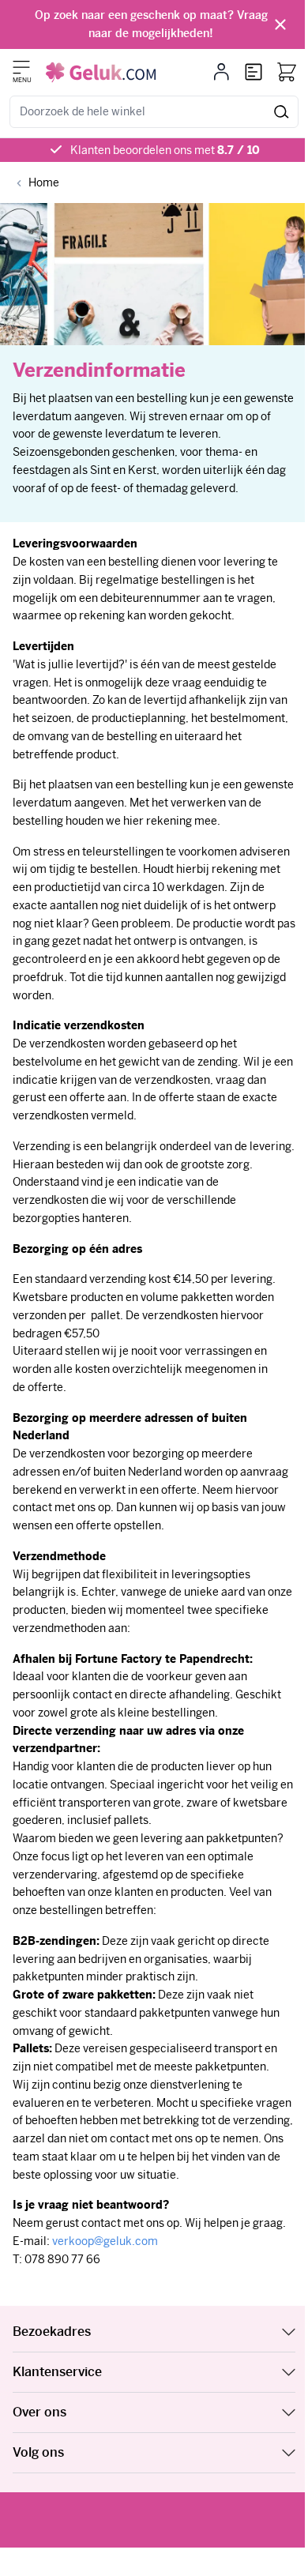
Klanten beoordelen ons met (165, 150)
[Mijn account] (222, 72)
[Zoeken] (282, 112)
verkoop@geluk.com (105, 2241)
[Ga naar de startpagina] (101, 72)
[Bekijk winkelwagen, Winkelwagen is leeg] (287, 72)
